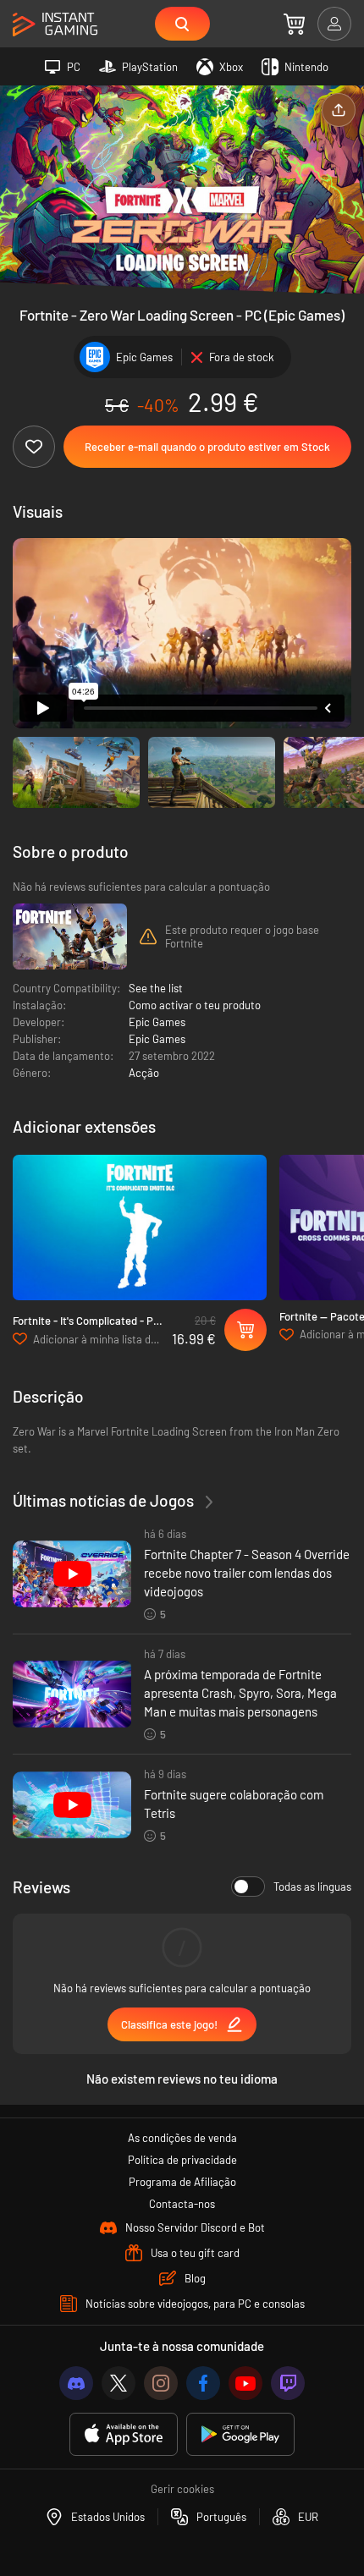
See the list (156, 988)
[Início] (55, 25)
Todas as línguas (312, 1887)
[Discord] (76, 2383)
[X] (119, 2383)
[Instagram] (161, 2383)
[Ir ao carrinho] (294, 24)
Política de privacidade (182, 2160)
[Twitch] (288, 2383)
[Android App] (240, 2434)
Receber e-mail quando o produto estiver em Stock (207, 447)
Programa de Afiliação (182, 2182)
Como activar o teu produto (195, 1005)
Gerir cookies (182, 2489)
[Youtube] (245, 2383)
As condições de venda (182, 2138)
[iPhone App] (124, 2434)
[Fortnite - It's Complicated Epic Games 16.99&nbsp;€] (140, 1228)
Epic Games (157, 1022)
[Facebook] (203, 2383)
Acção (144, 1073)
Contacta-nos (182, 2204)
